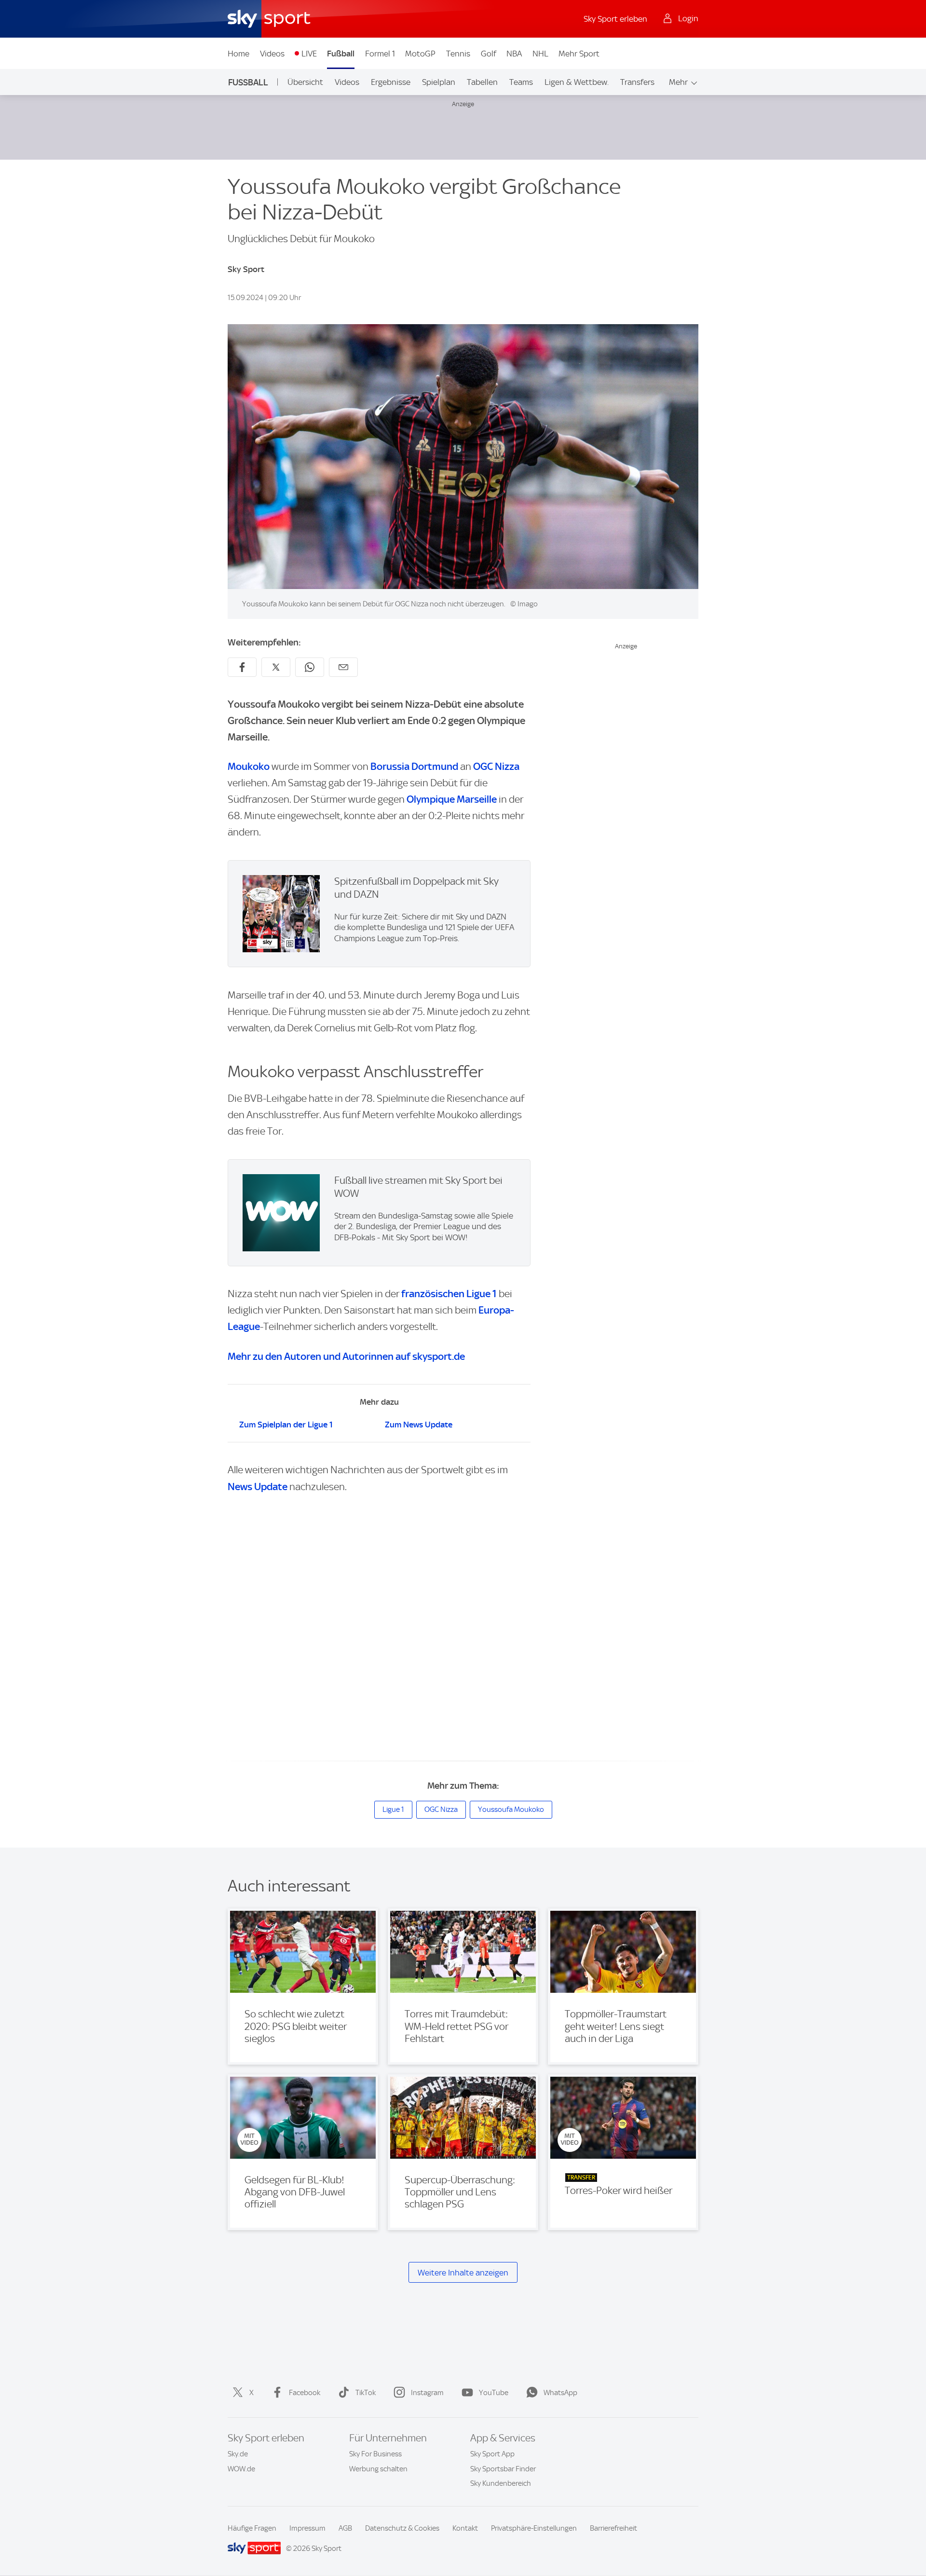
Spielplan (439, 82)
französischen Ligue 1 (449, 1294)
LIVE (309, 54)
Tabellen (482, 82)
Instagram (427, 2393)
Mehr (678, 82)
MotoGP (420, 54)
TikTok (366, 2393)
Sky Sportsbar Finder (503, 2469)
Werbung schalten (378, 2469)
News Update (258, 1487)
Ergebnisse (391, 82)
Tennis (458, 54)
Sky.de (238, 2454)
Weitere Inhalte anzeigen (463, 2273)
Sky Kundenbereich (501, 2483)
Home (238, 54)
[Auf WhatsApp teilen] (310, 667)
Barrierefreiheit (613, 2528)
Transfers (637, 82)
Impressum (307, 2528)
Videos (272, 54)
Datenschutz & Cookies (402, 2528)
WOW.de (241, 2469)
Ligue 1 (393, 1809)
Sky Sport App (492, 2454)
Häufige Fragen (252, 2528)
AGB (345, 2528)
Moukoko (249, 766)
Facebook (305, 2393)
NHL (540, 54)
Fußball (341, 54)
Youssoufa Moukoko (511, 1809)
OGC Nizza (496, 766)
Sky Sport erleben (615, 19)
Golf (489, 54)
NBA (514, 54)
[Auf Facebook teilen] (242, 667)
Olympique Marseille (452, 799)
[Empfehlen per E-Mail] (343, 667)
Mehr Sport (579, 54)
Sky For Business (375, 2454)
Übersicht (305, 82)
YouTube (494, 2393)
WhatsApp (560, 2393)
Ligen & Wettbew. (577, 82)
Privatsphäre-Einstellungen (534, 2528)
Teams (521, 82)
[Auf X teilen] (276, 667)
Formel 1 (380, 54)
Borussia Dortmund (414, 766)
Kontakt (465, 2528)
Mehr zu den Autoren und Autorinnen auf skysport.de (346, 1356)
